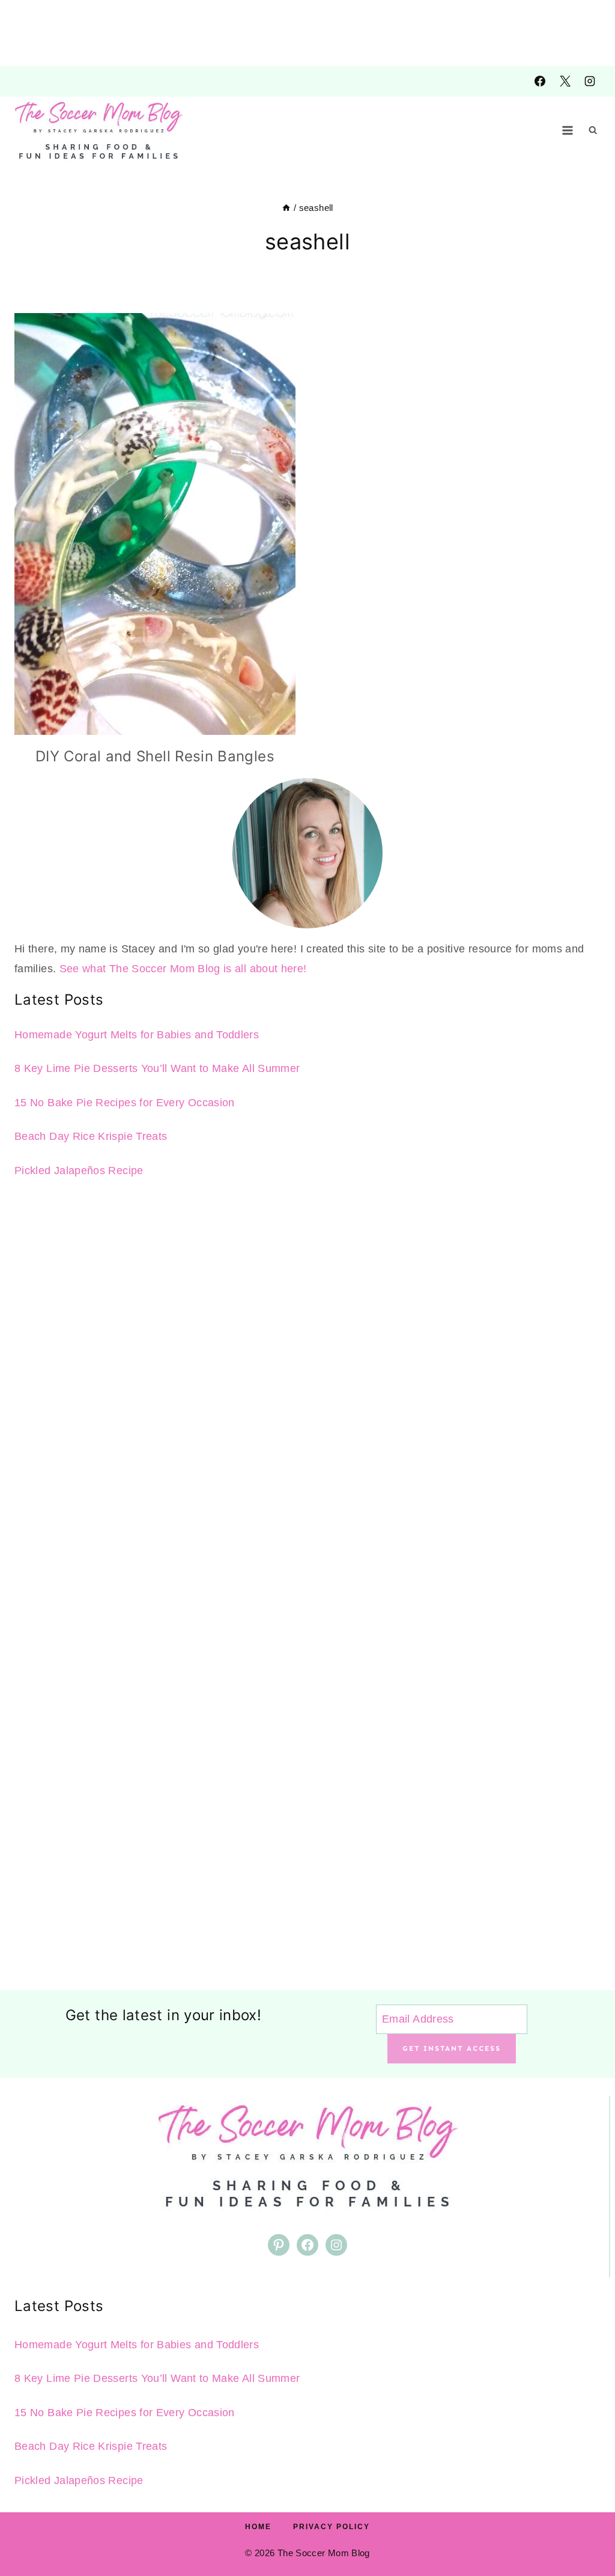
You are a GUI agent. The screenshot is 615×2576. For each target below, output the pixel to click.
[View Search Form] (593, 130)
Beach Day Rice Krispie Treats (91, 1136)
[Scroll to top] (586, 2529)
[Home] (286, 208)
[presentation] (155, 524)
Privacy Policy (332, 2527)
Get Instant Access (452, 2048)
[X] (565, 81)
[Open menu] (568, 130)
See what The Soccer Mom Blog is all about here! (183, 969)
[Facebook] (540, 81)
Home (258, 2527)
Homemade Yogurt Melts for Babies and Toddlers (137, 1035)
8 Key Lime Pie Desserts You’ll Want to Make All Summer (157, 1068)
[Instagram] (590, 81)
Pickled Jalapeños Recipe (79, 1171)
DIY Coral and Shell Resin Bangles (155, 756)
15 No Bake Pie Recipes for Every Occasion (125, 1103)
